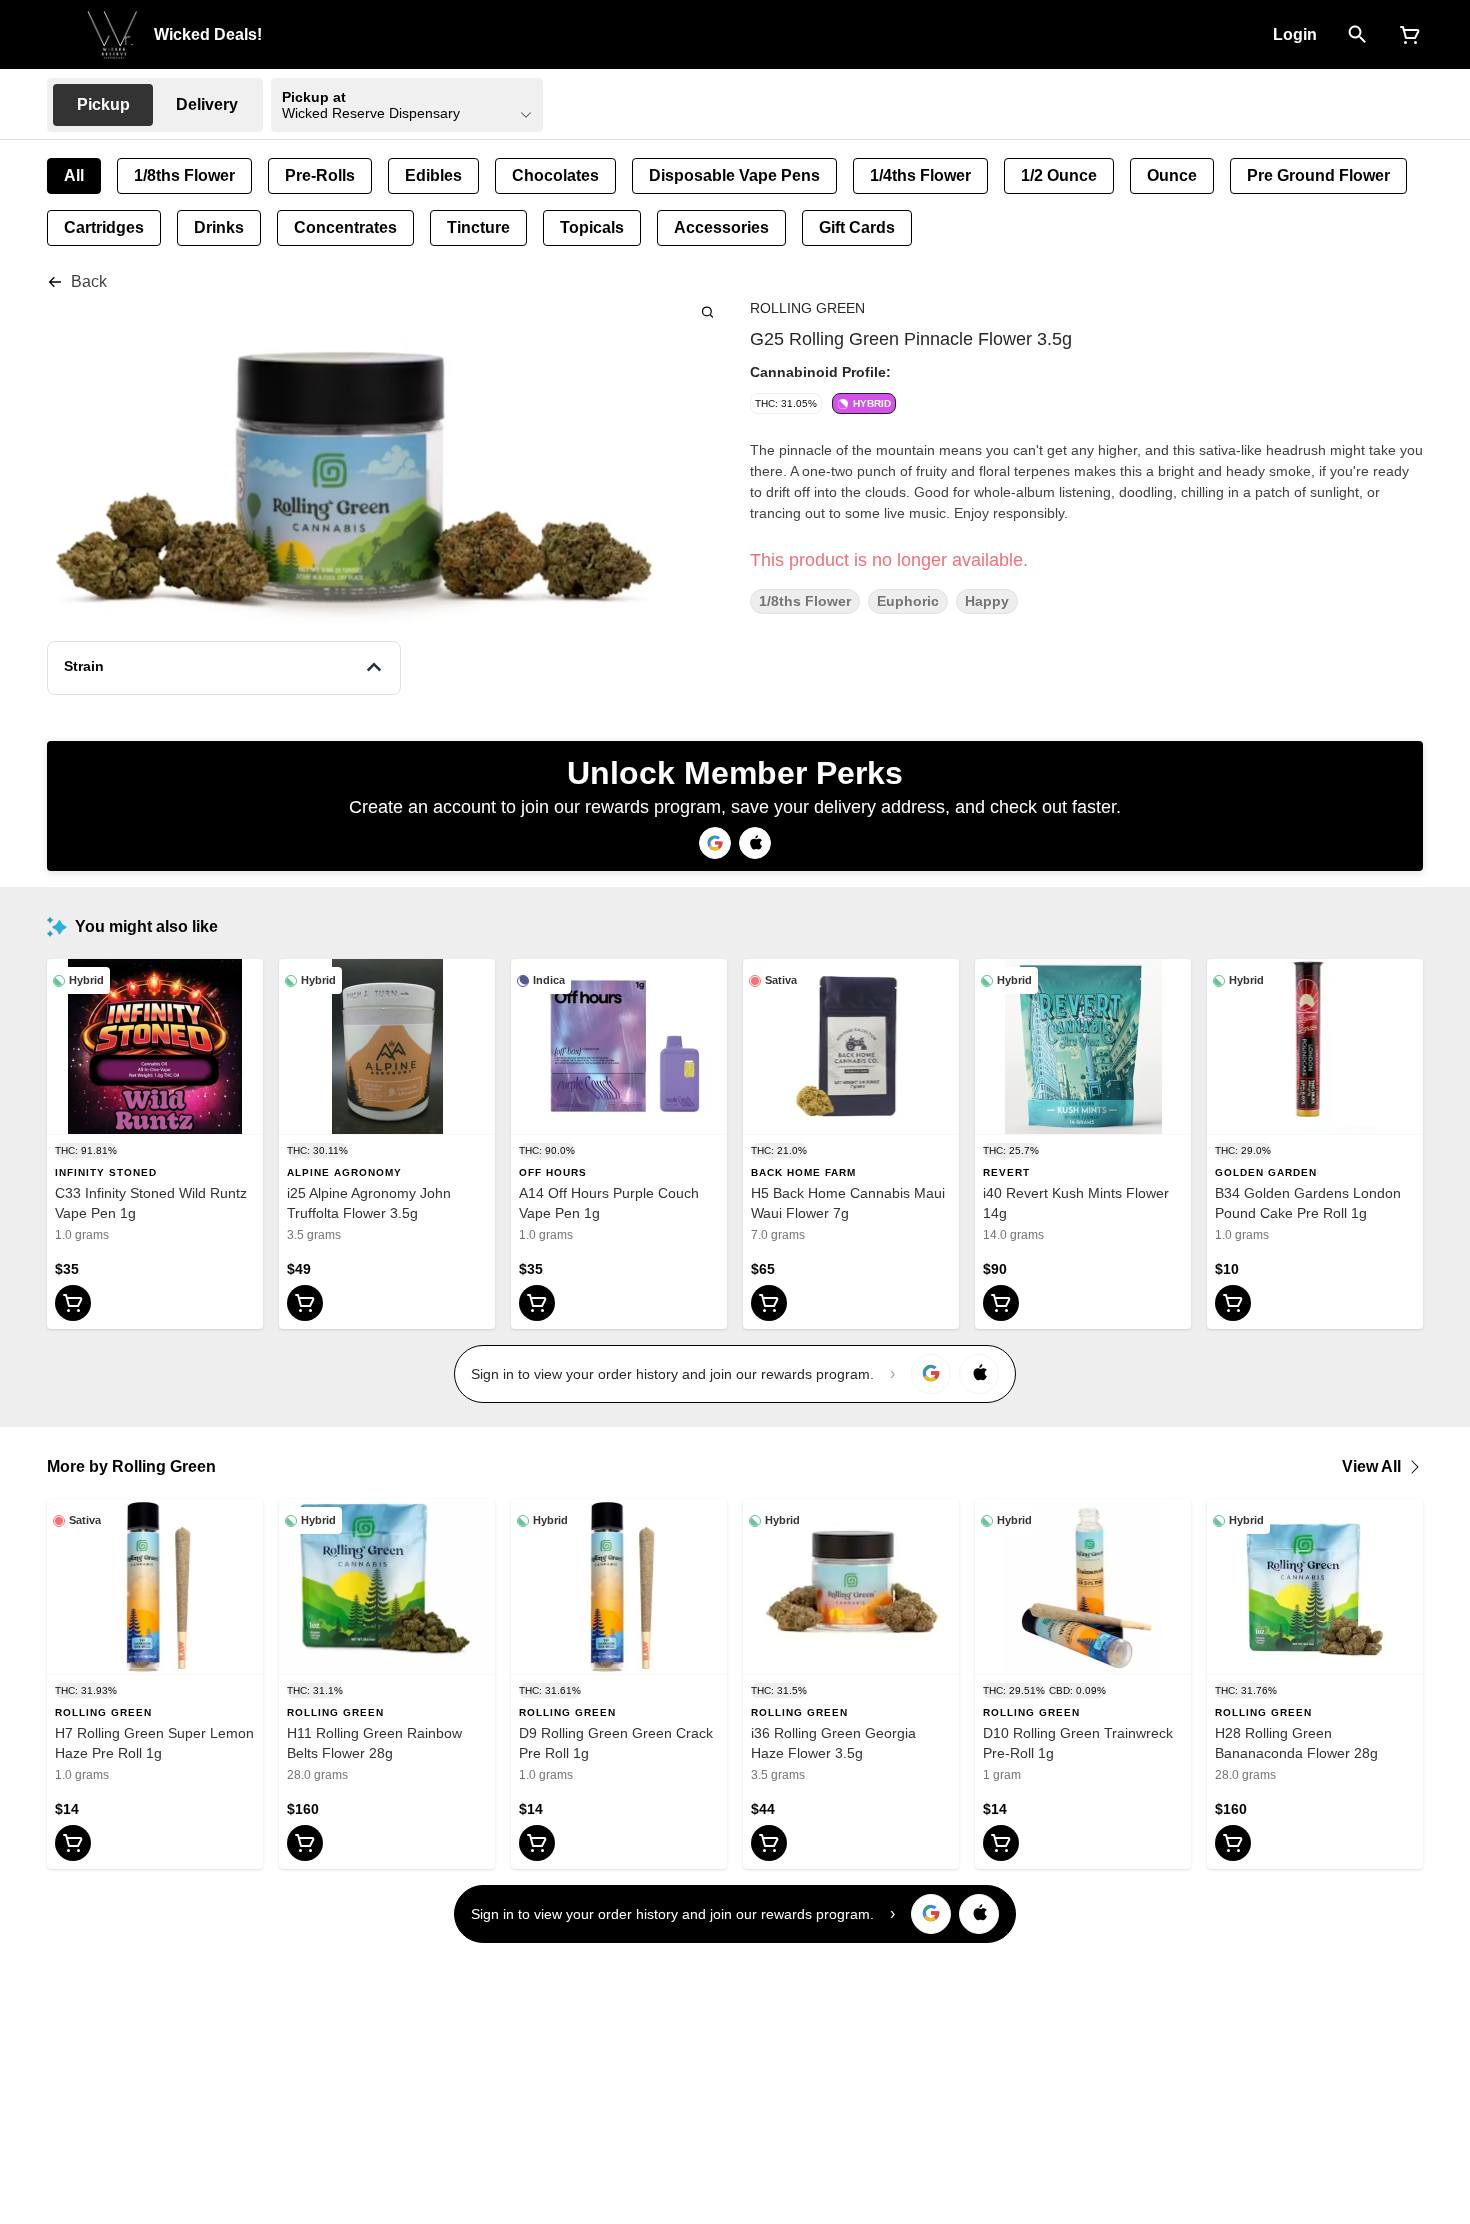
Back (89, 281)
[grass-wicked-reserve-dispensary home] (112, 35)
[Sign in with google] (931, 1374)
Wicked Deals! (208, 34)
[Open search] (1357, 35)
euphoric (908, 601)
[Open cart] (1406, 35)
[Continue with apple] (755, 843)
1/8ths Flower (805, 601)
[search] (707, 311)
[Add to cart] (73, 1303)
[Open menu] (59, 33)
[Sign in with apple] (979, 1374)
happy (987, 601)
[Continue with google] (715, 843)
